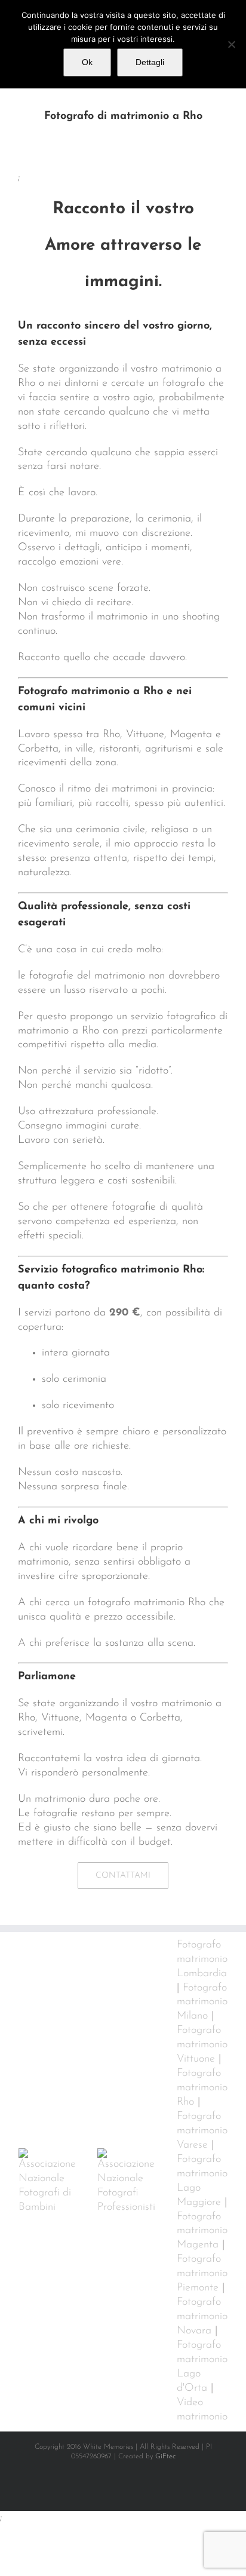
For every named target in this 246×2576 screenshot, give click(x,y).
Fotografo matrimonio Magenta (202, 2231)
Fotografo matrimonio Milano (202, 2002)
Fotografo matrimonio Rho (202, 2088)
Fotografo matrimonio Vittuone (202, 2045)
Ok (87, 62)
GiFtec (165, 2457)
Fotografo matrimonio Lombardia (202, 1959)
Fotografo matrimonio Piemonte (202, 2274)
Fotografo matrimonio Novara (202, 2317)
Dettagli (150, 62)
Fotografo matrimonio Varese (202, 2131)
